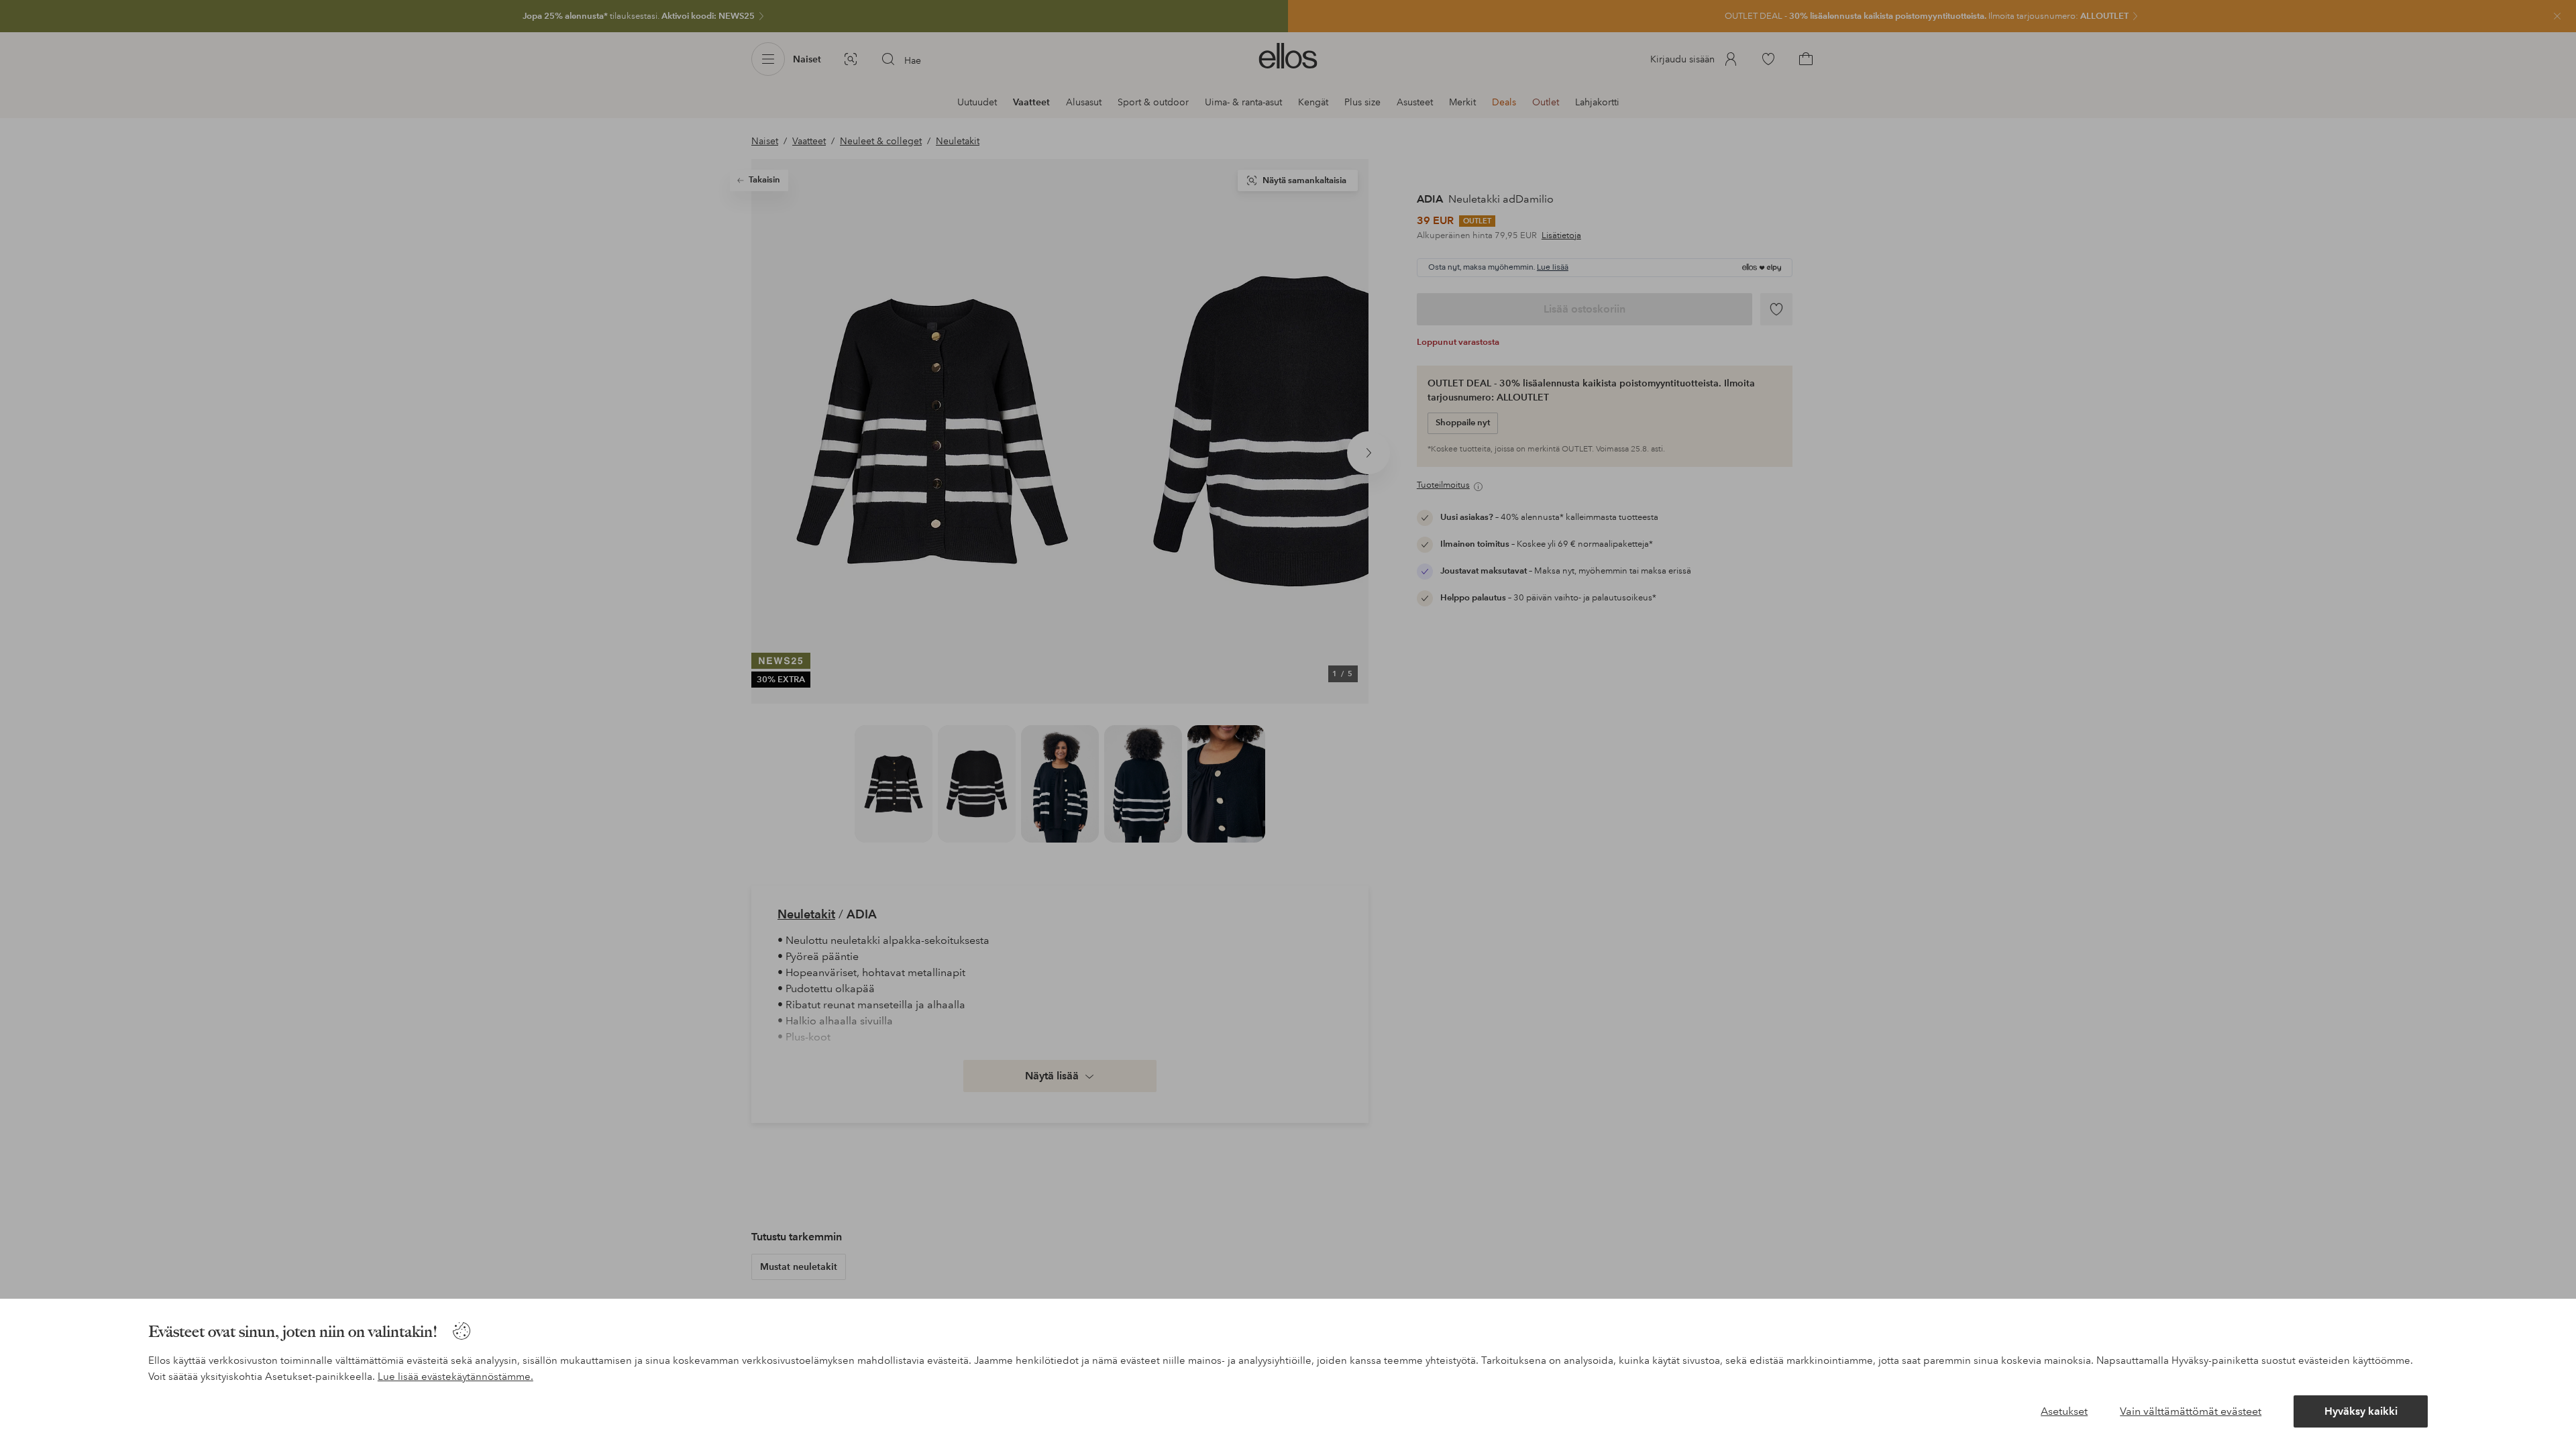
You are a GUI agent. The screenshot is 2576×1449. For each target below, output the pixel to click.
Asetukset (2064, 1411)
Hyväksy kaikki (2361, 1411)
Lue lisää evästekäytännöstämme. (455, 1377)
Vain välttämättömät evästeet (2191, 1411)
